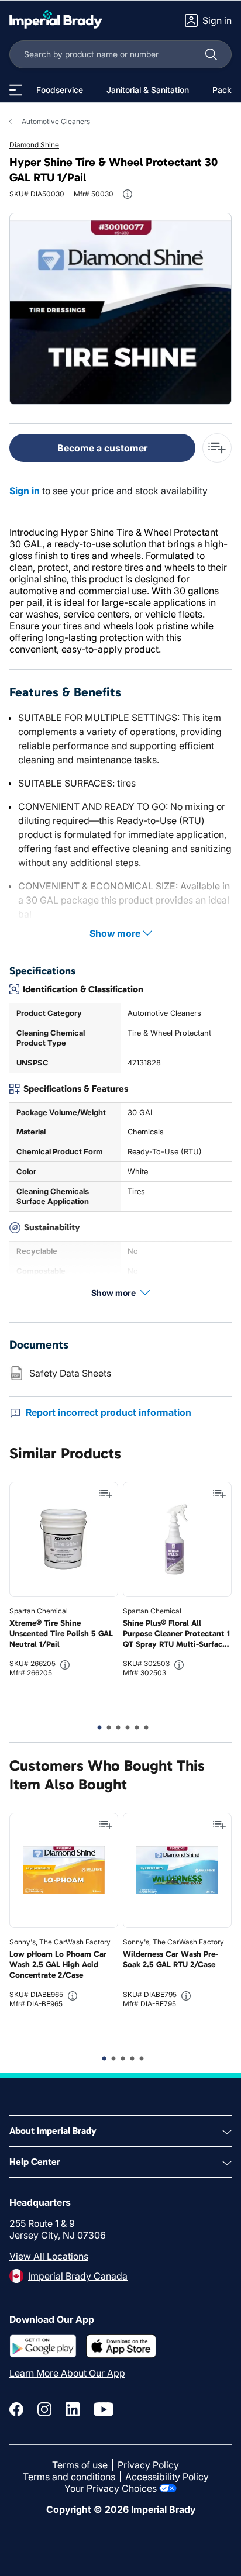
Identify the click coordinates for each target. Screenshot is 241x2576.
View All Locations (49, 2256)
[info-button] (128, 194)
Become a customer (102, 448)
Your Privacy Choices (111, 2488)
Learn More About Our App (67, 2373)
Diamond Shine (34, 145)
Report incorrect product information (109, 1412)
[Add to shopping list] (106, 1494)
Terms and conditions (69, 2477)
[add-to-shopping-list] (217, 448)
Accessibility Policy (167, 2477)
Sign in (25, 491)
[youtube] (104, 2409)
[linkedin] (73, 2409)
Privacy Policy (148, 2465)
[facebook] (16, 2409)
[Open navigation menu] (16, 90)
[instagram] (44, 2409)
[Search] (211, 54)
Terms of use (80, 2465)
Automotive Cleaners (56, 121)
